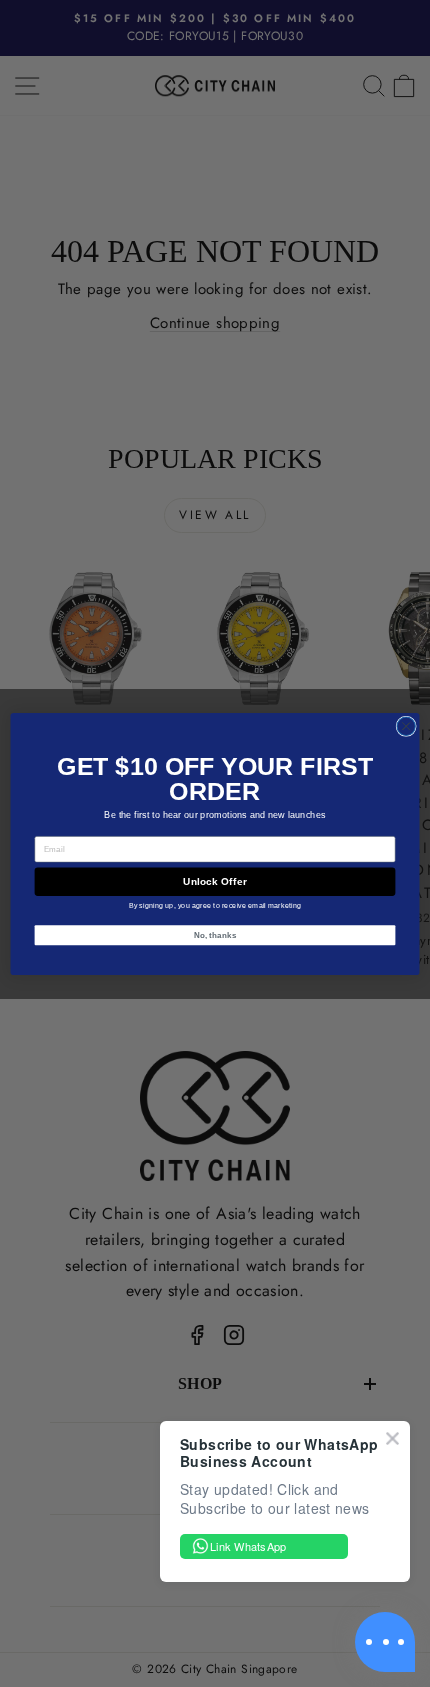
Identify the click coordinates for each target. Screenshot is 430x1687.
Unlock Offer (214, 881)
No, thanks (215, 934)
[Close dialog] (406, 726)
